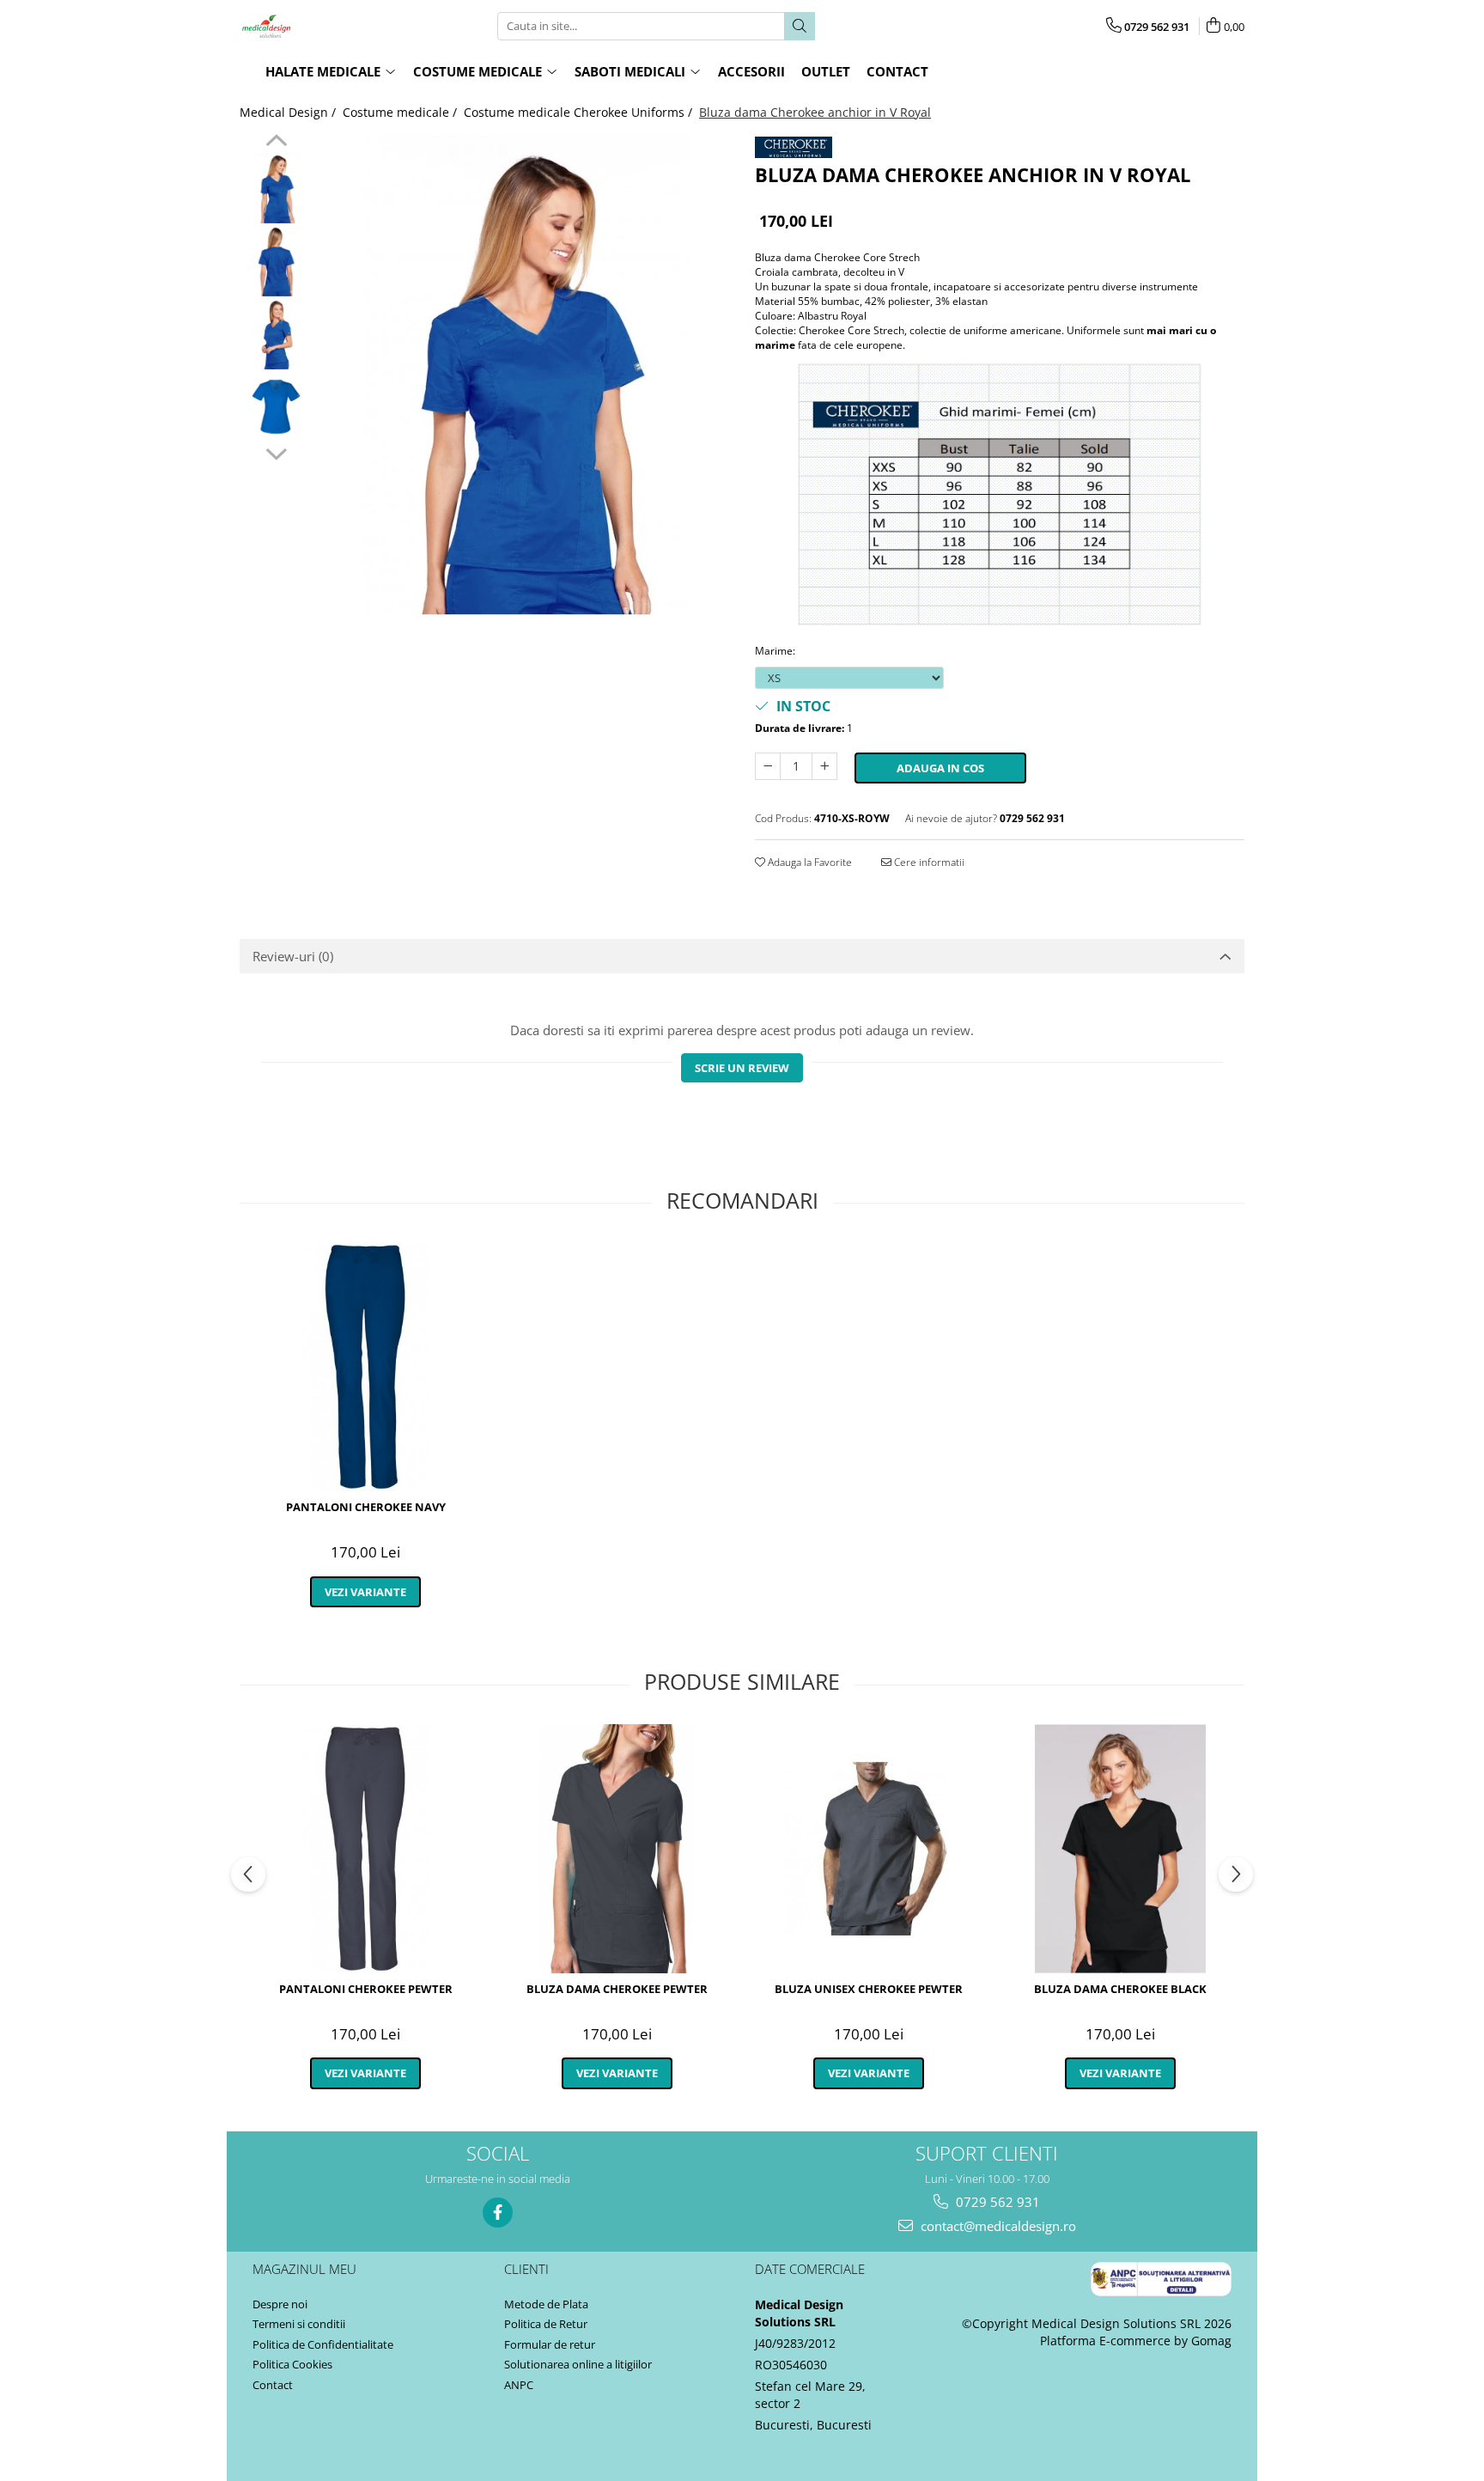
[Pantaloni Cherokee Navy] (365, 1367)
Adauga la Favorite (809, 862)
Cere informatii (928, 862)
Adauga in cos (940, 768)
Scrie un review (742, 1068)
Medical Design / (289, 112)
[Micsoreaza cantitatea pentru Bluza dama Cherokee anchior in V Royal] (768, 766)
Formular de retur (550, 2344)
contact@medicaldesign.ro (997, 2226)
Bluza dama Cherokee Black (1120, 1989)
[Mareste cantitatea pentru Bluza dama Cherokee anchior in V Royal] (824, 766)
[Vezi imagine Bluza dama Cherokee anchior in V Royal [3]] (276, 407)
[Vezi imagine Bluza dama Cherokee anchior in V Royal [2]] (276, 334)
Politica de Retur (546, 2324)
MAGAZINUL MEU (304, 2269)
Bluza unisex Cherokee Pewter (869, 1989)
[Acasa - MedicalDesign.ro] (325, 26)
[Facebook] (498, 2213)
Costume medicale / (401, 112)
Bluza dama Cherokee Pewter (617, 1989)
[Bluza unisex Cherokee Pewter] (869, 1849)
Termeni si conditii (299, 2324)
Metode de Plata (546, 2304)
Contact (273, 2385)
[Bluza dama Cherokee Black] (1120, 1849)
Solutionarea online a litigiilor (578, 2364)
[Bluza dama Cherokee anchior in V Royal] (525, 375)
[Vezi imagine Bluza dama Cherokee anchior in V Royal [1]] (276, 261)
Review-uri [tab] (293, 956)
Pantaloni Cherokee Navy (366, 1507)
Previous (276, 143)
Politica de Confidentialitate (323, 2344)
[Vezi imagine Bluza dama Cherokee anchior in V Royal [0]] (276, 188)
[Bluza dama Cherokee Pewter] (617, 1849)
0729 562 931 (996, 2202)
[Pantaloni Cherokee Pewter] (365, 1849)
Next (276, 452)
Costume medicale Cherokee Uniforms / (580, 112)
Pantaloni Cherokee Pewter (366, 1989)
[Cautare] (800, 26)
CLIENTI (526, 2269)
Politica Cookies (292, 2364)
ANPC (519, 2385)
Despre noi (280, 2304)
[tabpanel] (525, 375)
